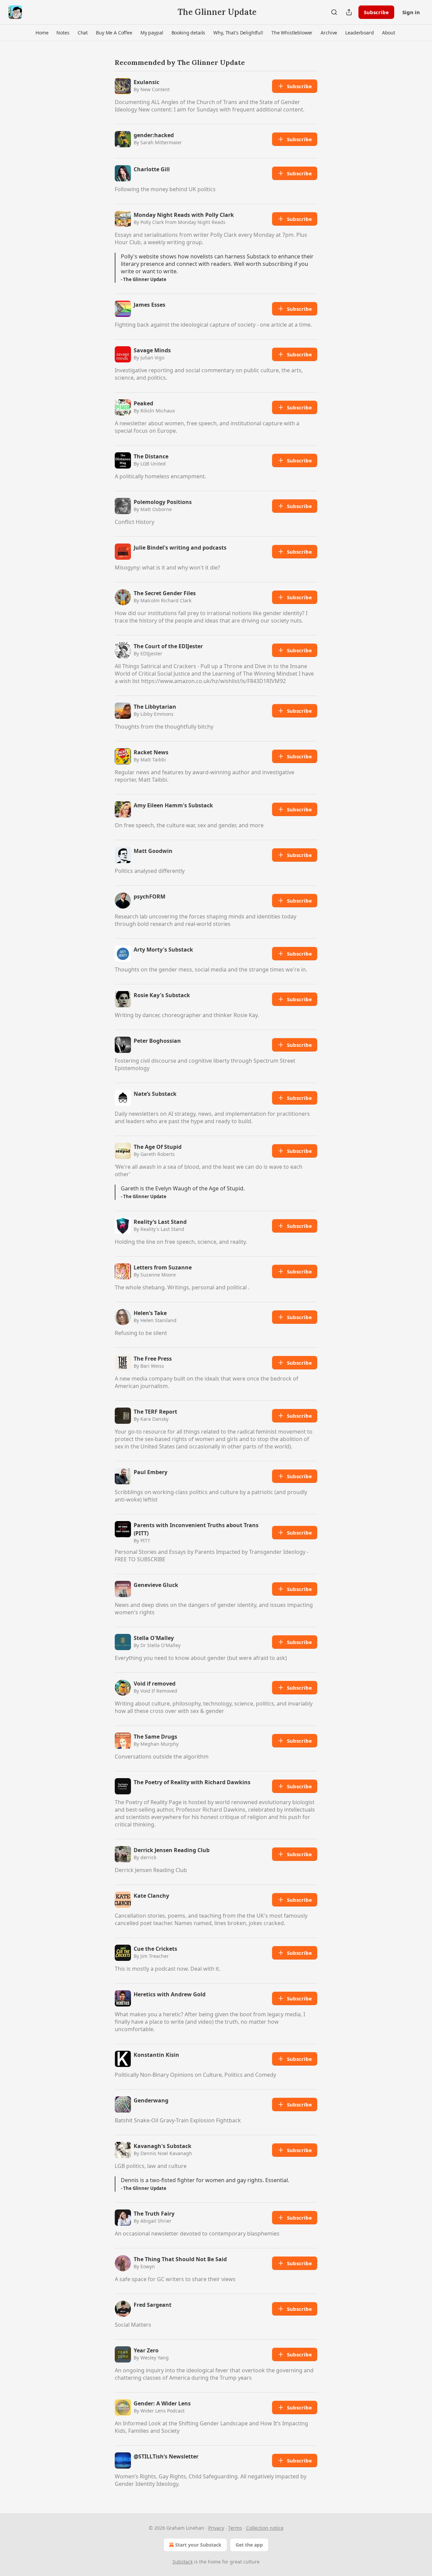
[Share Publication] (349, 12)
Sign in (411, 12)
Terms (235, 2528)
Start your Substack (198, 2545)
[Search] (334, 12)
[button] (42, 33)
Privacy (216, 2528)
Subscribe (376, 12)
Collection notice (265, 2528)
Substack (183, 2562)
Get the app (249, 2545)
